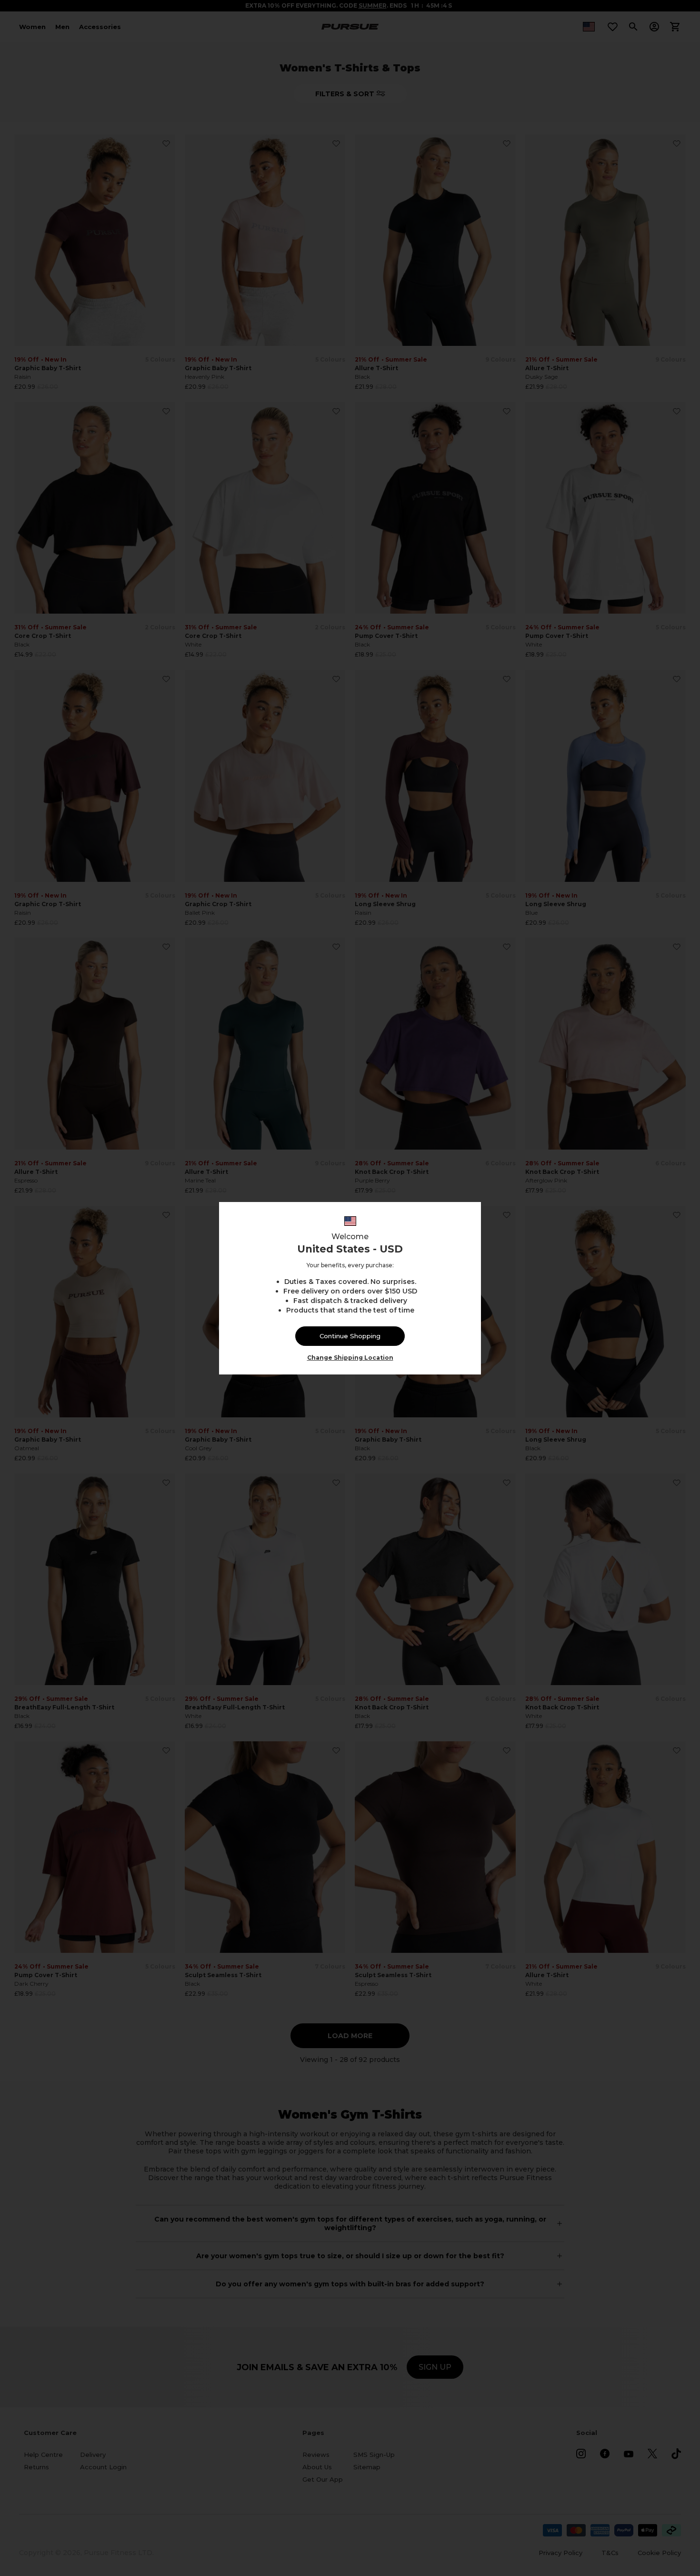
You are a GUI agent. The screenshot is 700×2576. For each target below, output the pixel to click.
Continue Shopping (350, 1336)
